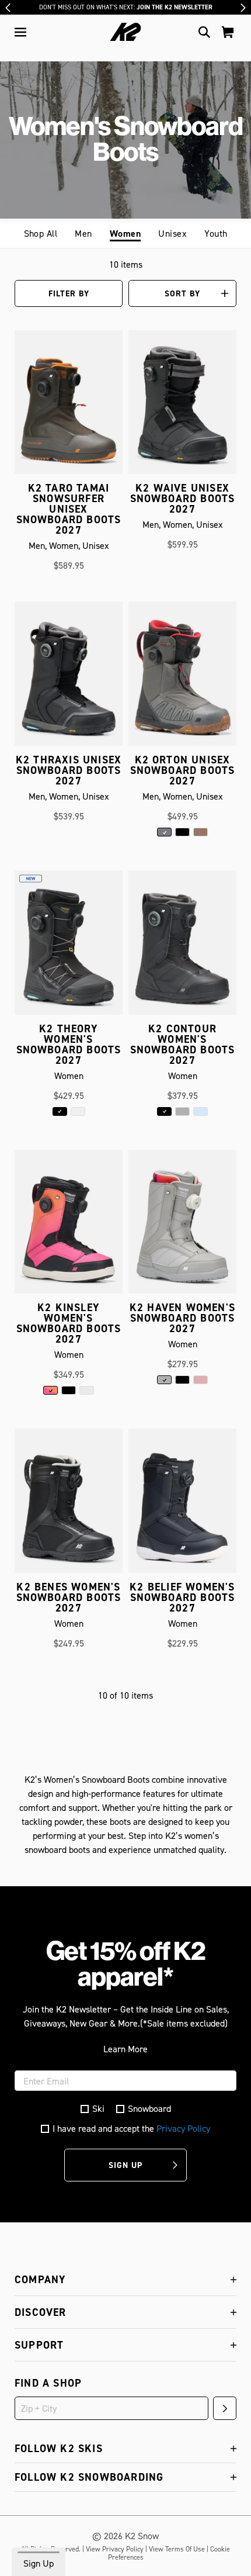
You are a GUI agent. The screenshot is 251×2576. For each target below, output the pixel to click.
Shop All (41, 233)
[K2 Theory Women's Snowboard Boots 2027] (69, 947)
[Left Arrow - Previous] (8, 8)
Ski (98, 2109)
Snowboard (149, 2109)
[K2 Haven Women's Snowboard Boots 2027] (182, 1226)
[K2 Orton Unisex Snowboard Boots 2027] (182, 678)
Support (39, 2345)
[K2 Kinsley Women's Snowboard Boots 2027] (69, 1226)
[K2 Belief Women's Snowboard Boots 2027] (182, 1505)
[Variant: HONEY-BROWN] (201, 832)
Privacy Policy (183, 2128)
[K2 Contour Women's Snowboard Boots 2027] (182, 947)
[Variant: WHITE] (78, 1111)
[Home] (126, 32)
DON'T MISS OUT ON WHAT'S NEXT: (126, 7)
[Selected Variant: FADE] (50, 1390)
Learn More (125, 2049)
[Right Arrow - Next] (243, 8)
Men (83, 233)
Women (125, 234)
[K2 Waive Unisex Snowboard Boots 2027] (182, 407)
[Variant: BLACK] (182, 832)
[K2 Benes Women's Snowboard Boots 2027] (69, 1505)
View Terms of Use (177, 2549)
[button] (20, 32)
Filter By (69, 293)
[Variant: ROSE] (201, 1380)
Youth (216, 233)
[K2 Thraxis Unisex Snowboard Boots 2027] (69, 678)
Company (40, 2279)
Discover (41, 2312)
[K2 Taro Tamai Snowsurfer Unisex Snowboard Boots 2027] (69, 407)
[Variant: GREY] (182, 1111)
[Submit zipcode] (225, 2408)
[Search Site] (204, 32)
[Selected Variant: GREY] (164, 832)
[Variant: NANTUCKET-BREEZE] (201, 1111)
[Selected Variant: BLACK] (60, 1111)
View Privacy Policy (115, 2549)
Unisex (172, 233)
